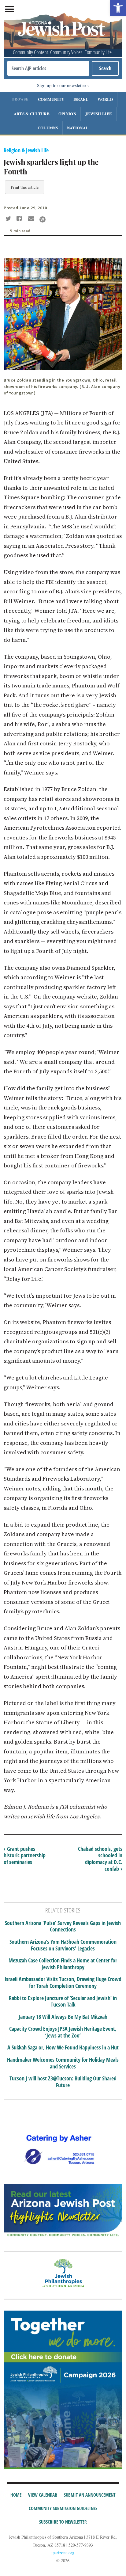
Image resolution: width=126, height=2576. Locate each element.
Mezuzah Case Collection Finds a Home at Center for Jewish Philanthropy (63, 1964)
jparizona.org (63, 2553)
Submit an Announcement (90, 2495)
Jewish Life (98, 114)
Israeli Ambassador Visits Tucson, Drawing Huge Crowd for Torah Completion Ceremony (63, 1982)
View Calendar (43, 2495)
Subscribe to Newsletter (63, 2522)
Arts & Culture (32, 114)
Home (16, 2495)
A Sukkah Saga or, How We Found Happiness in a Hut (63, 2048)
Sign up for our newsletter (62, 85)
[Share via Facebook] (20, 219)
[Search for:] (48, 68)
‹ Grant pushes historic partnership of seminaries (25, 1855)
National (78, 128)
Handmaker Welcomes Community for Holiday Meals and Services (63, 2063)
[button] (118, 8)
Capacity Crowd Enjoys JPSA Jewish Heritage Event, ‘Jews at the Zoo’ (63, 2032)
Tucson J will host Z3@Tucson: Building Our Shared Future (63, 2082)
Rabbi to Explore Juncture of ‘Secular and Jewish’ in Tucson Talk (63, 2001)
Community (51, 99)
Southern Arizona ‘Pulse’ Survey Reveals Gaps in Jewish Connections (63, 1926)
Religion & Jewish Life (26, 150)
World (105, 99)
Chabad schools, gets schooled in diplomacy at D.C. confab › (100, 1859)
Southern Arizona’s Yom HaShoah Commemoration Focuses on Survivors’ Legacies (63, 1945)
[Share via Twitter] (9, 219)
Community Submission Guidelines (63, 2508)
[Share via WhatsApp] (43, 219)
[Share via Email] (32, 219)
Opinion (67, 114)
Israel (81, 99)
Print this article (25, 187)
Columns (48, 128)
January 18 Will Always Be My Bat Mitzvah (63, 2017)
